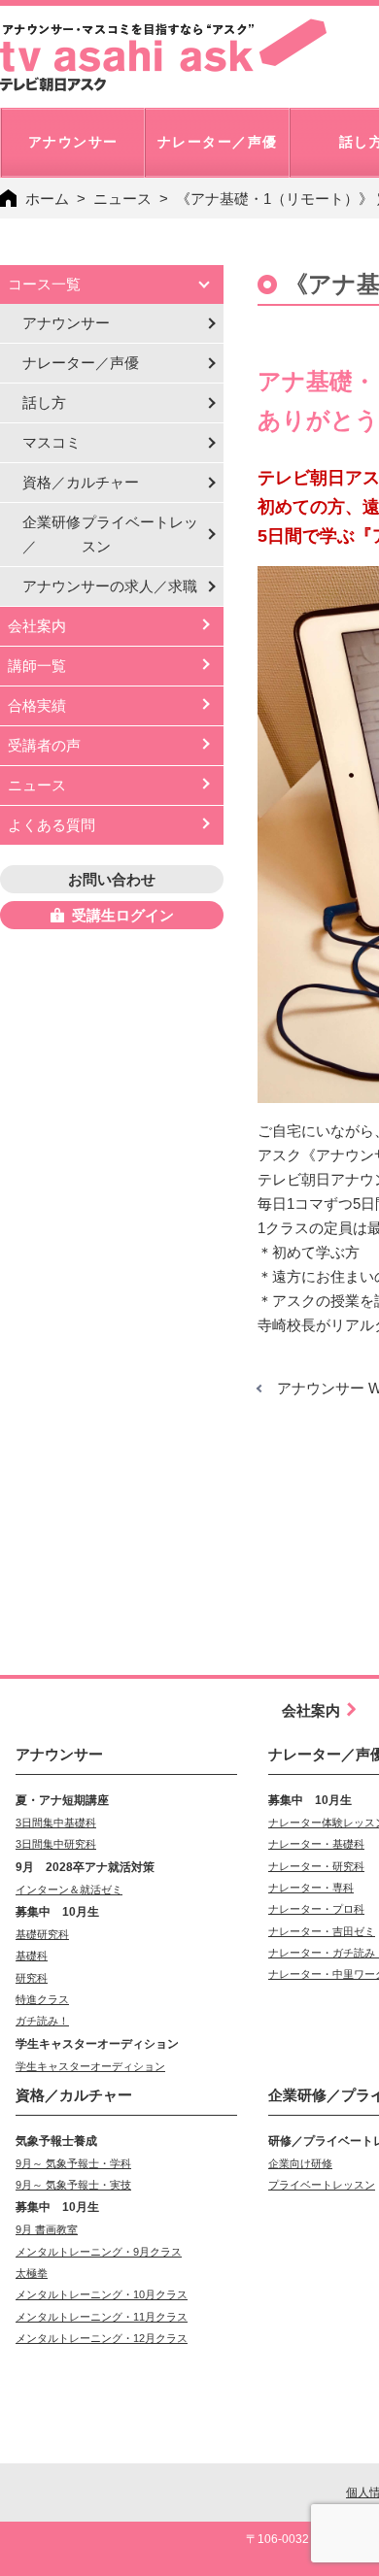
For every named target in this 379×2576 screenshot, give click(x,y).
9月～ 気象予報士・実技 (73, 2185)
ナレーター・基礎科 (316, 1844)
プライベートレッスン (322, 2185)
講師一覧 (37, 666)
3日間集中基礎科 (56, 1823)
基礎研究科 (42, 1934)
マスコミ (52, 442)
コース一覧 (44, 284)
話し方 (44, 402)
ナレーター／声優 (81, 363)
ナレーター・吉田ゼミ (322, 1931)
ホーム (47, 199)
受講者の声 (44, 745)
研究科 (32, 1978)
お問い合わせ (112, 879)
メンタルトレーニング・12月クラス (102, 2338)
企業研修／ (110, 534)
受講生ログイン (123, 915)
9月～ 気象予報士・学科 (73, 2163)
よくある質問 (52, 825)
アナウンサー (66, 323)
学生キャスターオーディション (90, 2066)
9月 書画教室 (47, 2229)
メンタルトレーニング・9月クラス (99, 2252)
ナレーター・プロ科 (316, 1909)
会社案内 (37, 626)
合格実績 (37, 705)
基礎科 (32, 1956)
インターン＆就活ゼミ (69, 1890)
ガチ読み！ (42, 2021)
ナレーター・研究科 (316, 1866)
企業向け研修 (300, 2163)
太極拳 (32, 2273)
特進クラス (42, 1999)
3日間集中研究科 (56, 1844)
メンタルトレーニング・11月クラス (102, 2317)
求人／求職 (110, 586)
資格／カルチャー (81, 482)
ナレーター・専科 (311, 1888)
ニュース (122, 199)
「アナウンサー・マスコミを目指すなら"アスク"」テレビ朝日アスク (163, 55)
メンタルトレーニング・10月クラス (102, 2294)
